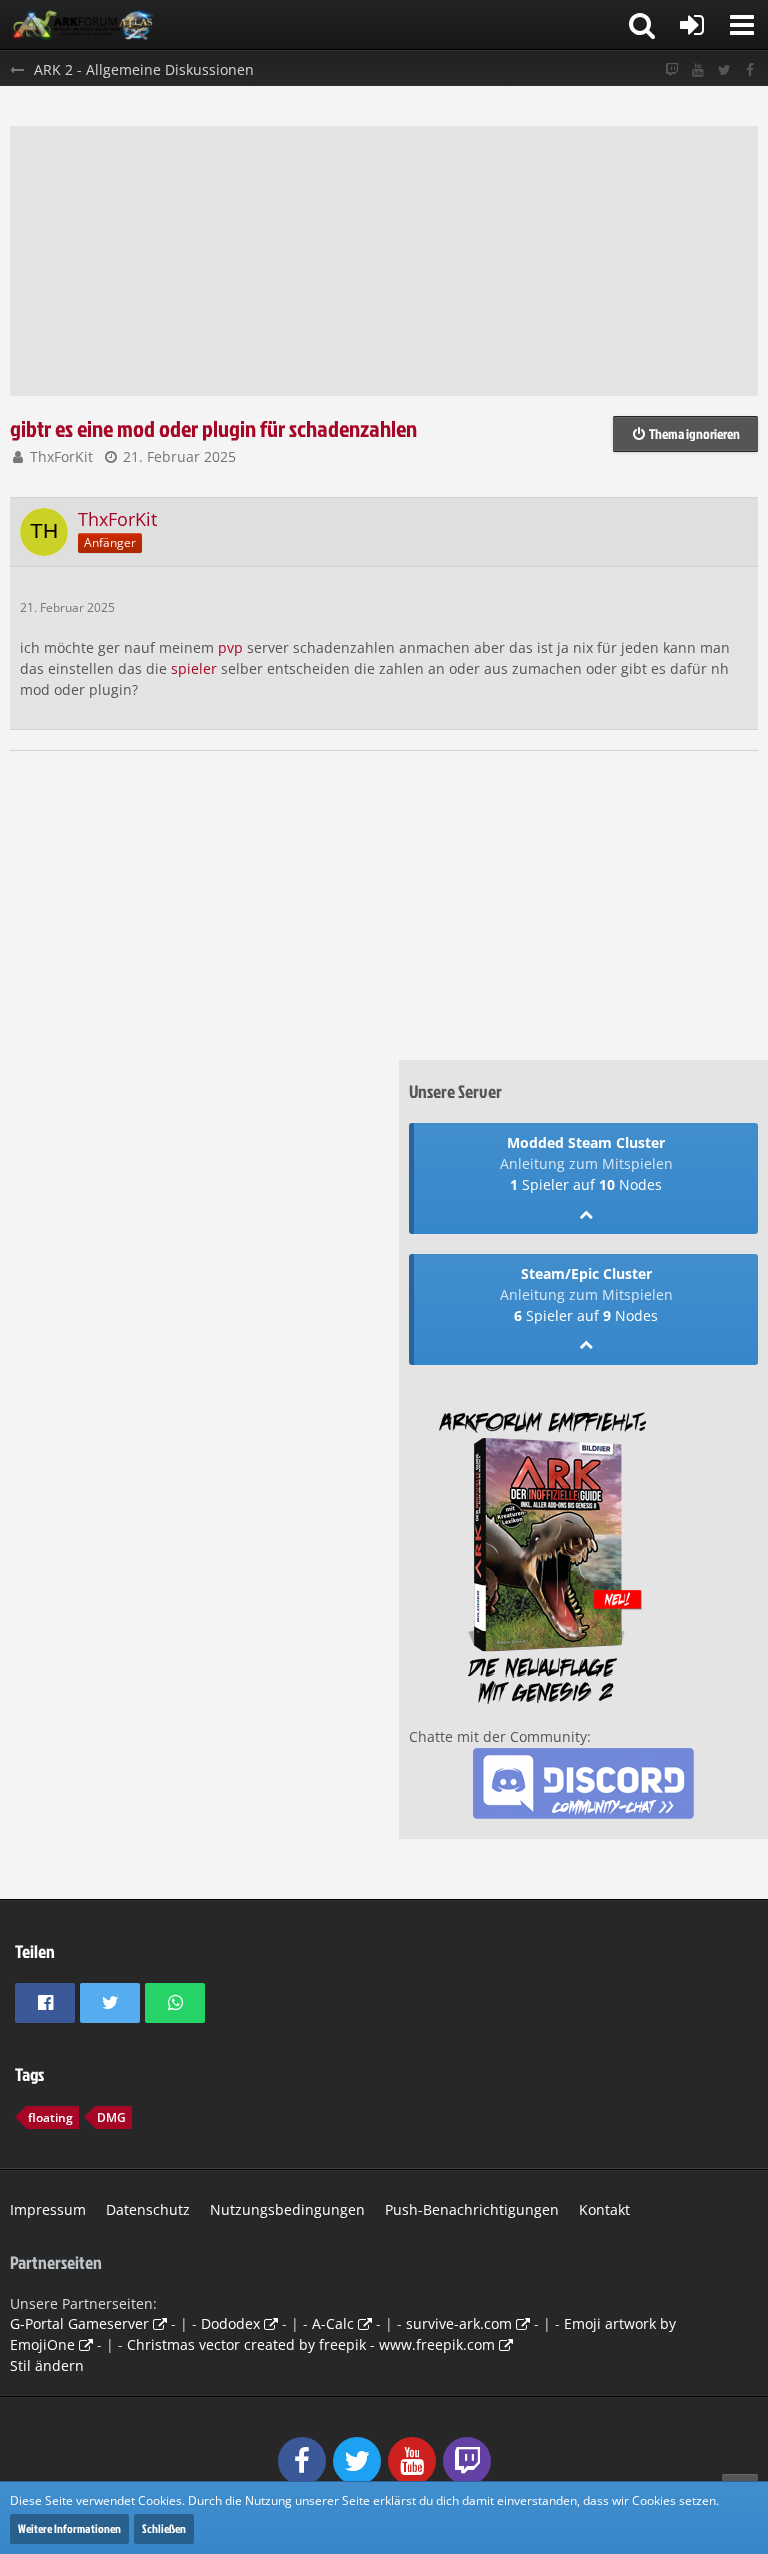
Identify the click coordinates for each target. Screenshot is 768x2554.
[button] (742, 25)
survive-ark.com (459, 2323)
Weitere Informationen (69, 2528)
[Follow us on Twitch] (672, 70)
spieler (194, 668)
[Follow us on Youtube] (698, 70)
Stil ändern (47, 2365)
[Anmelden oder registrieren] (692, 25)
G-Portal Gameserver (79, 2323)
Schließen (164, 2528)
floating (50, 2117)
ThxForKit (61, 456)
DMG (111, 2117)
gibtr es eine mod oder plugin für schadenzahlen (213, 428)
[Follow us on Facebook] (750, 70)
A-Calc (333, 2323)
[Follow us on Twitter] (724, 70)
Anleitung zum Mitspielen (586, 1163)
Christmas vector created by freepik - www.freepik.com (311, 2344)
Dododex (230, 2323)
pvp (230, 647)
